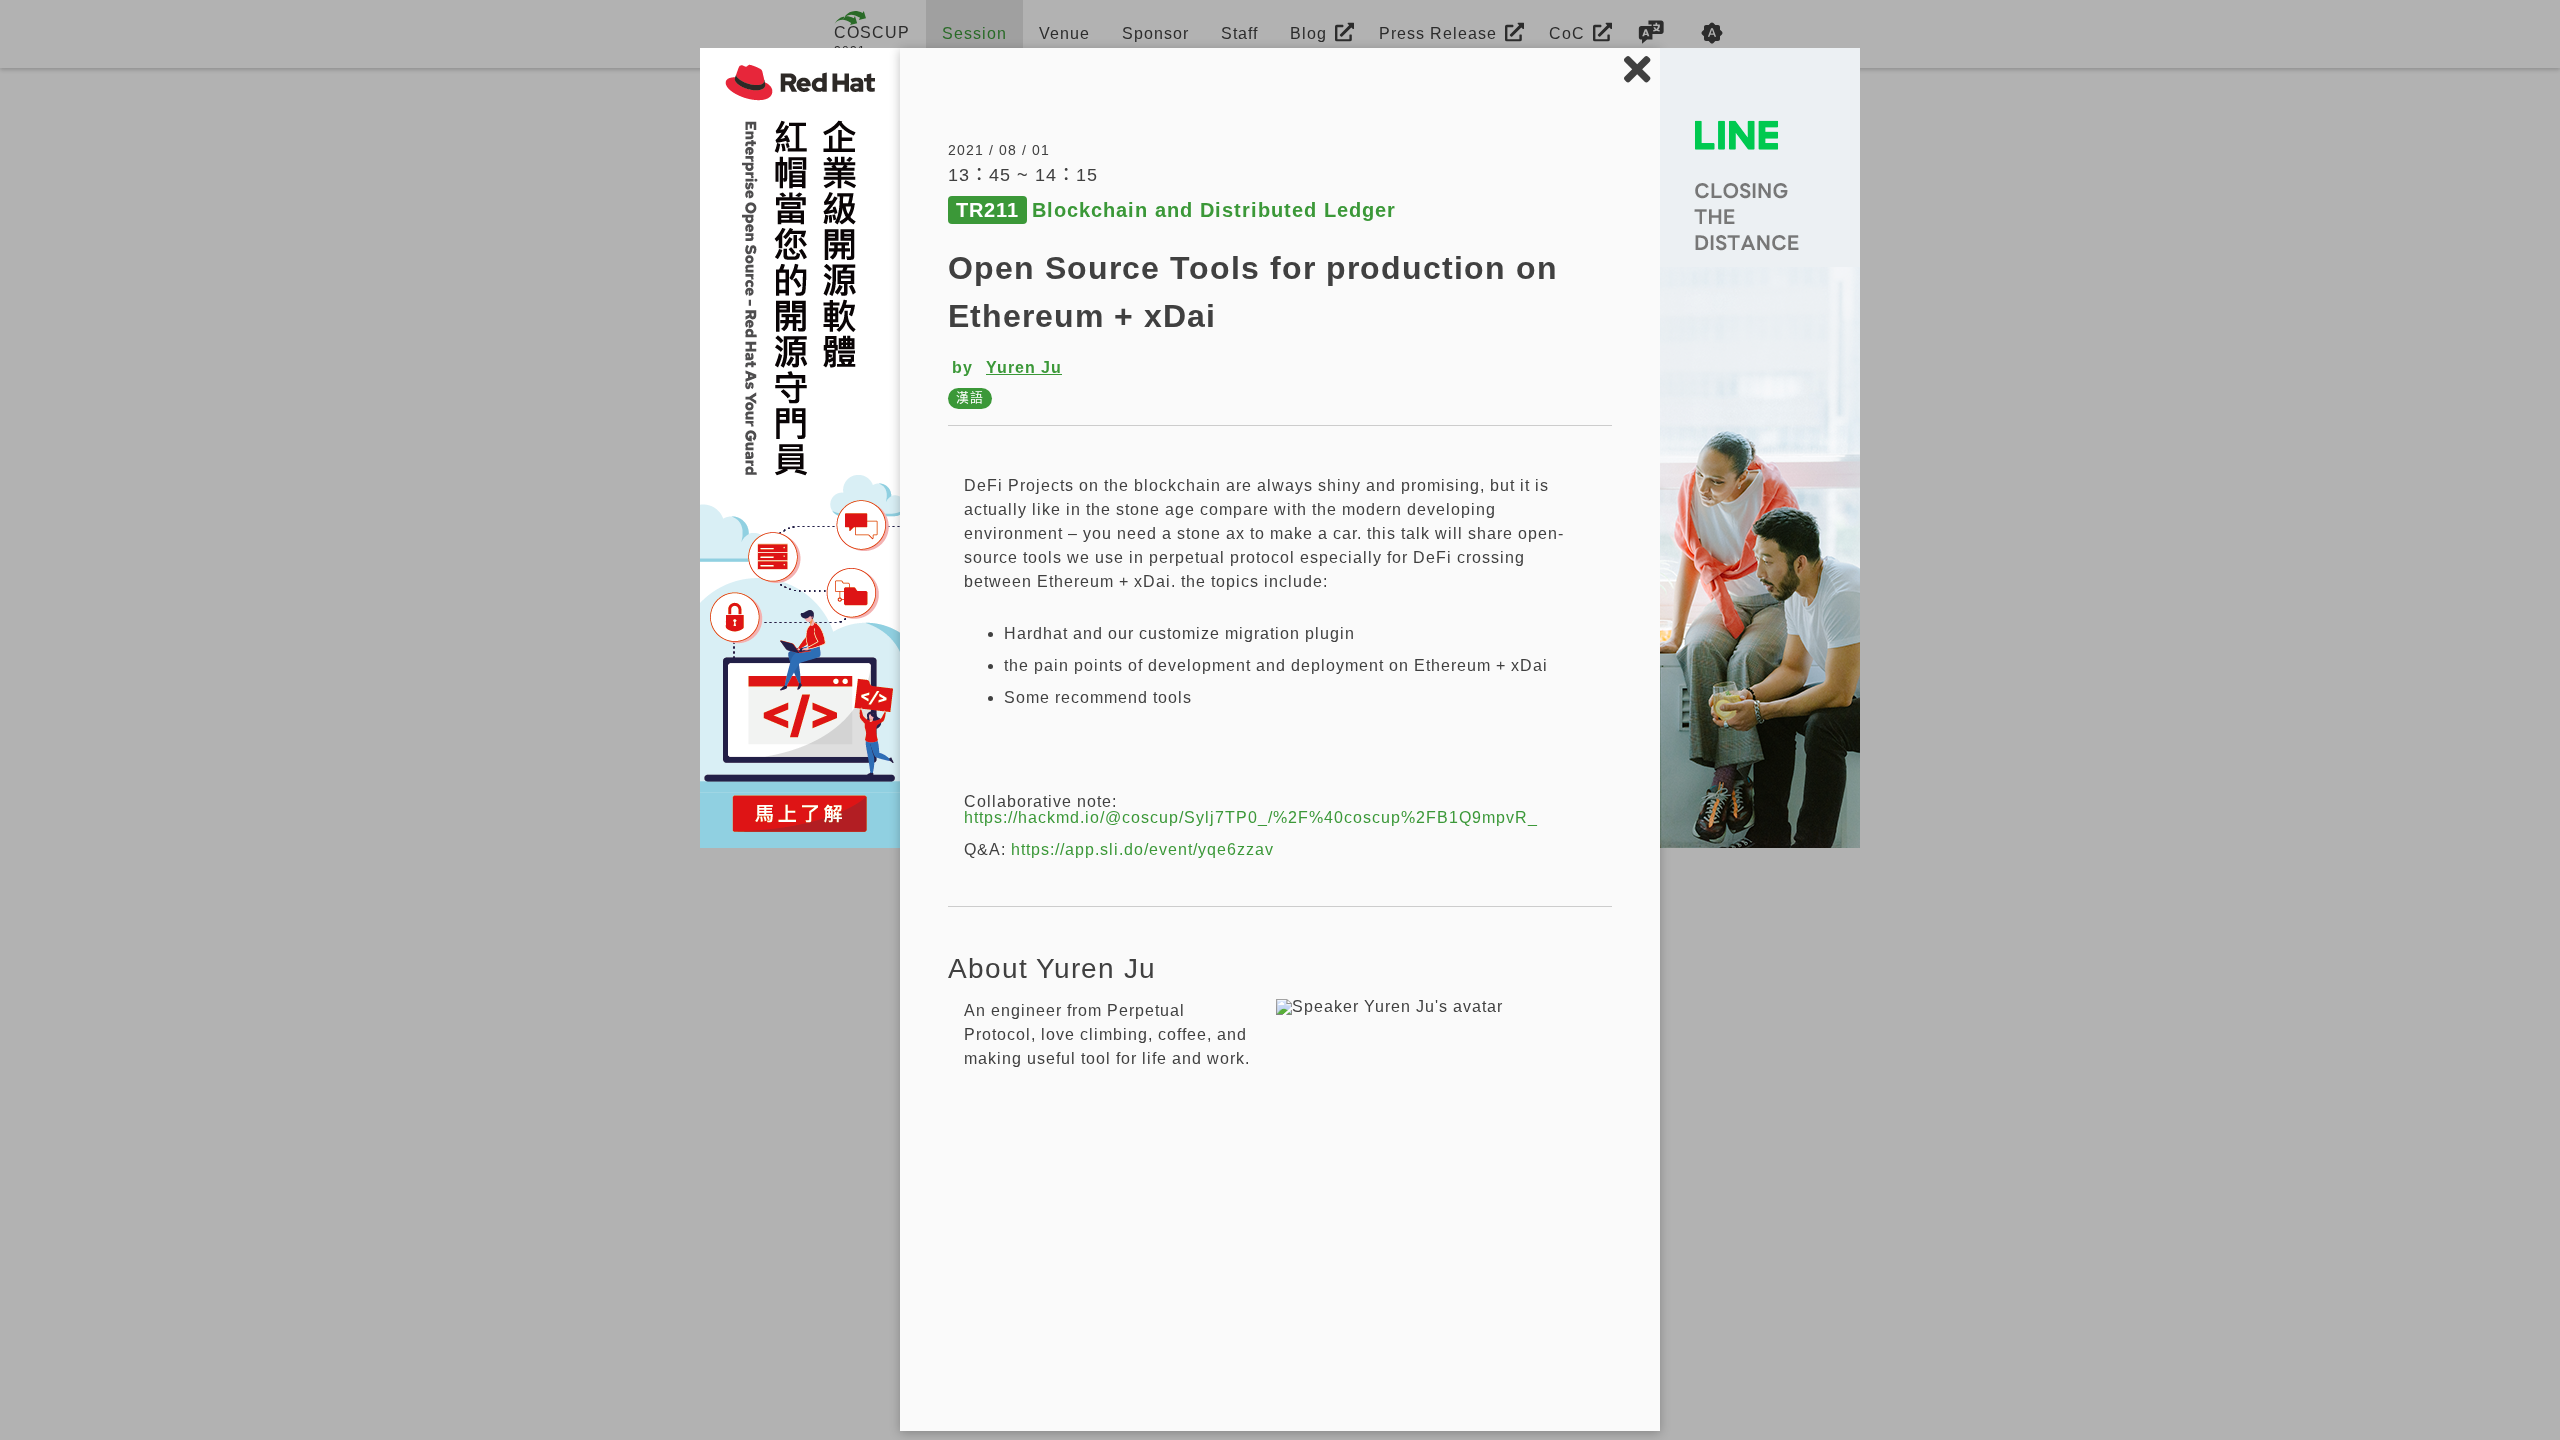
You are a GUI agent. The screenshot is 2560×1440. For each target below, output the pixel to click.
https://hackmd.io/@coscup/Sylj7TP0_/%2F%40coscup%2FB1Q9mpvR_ (1251, 817)
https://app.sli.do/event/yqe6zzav (1142, 849)
